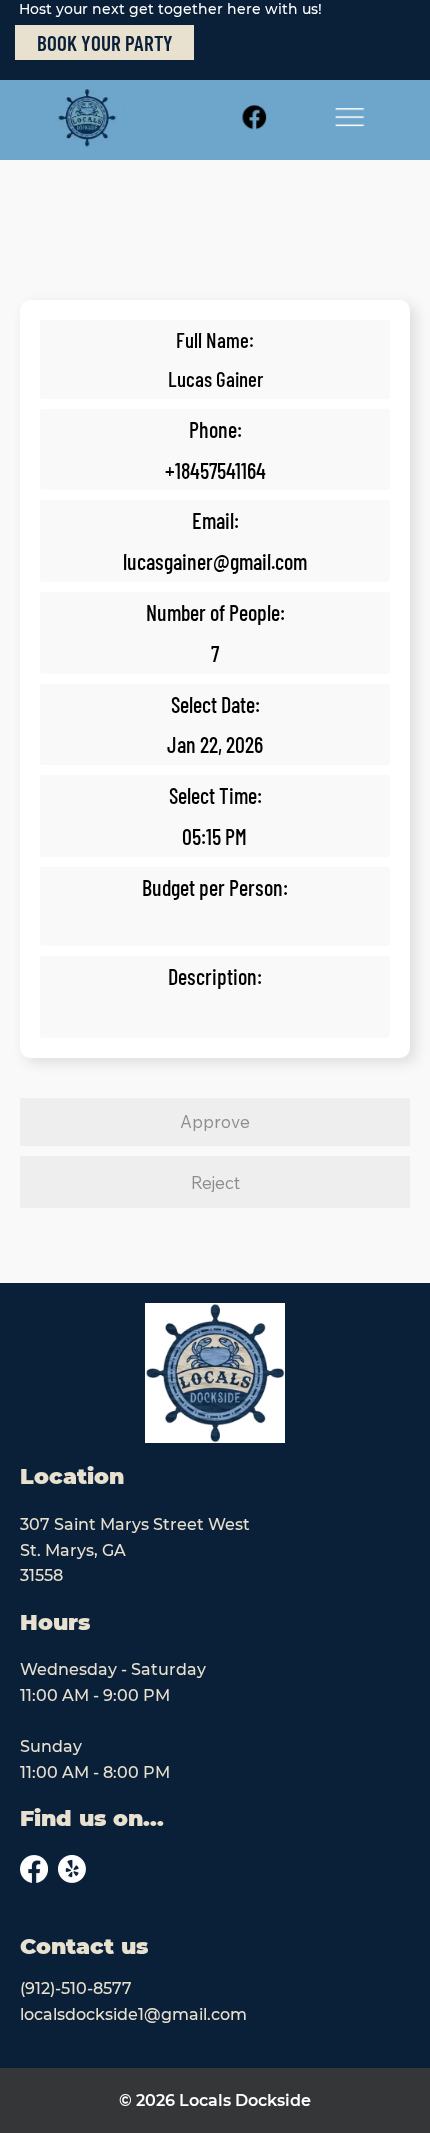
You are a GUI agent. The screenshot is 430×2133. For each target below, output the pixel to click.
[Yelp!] (72, 1869)
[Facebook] (254, 117)
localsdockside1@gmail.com (133, 2014)
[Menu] (349, 117)
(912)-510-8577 (76, 1988)
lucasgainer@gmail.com (215, 561)
